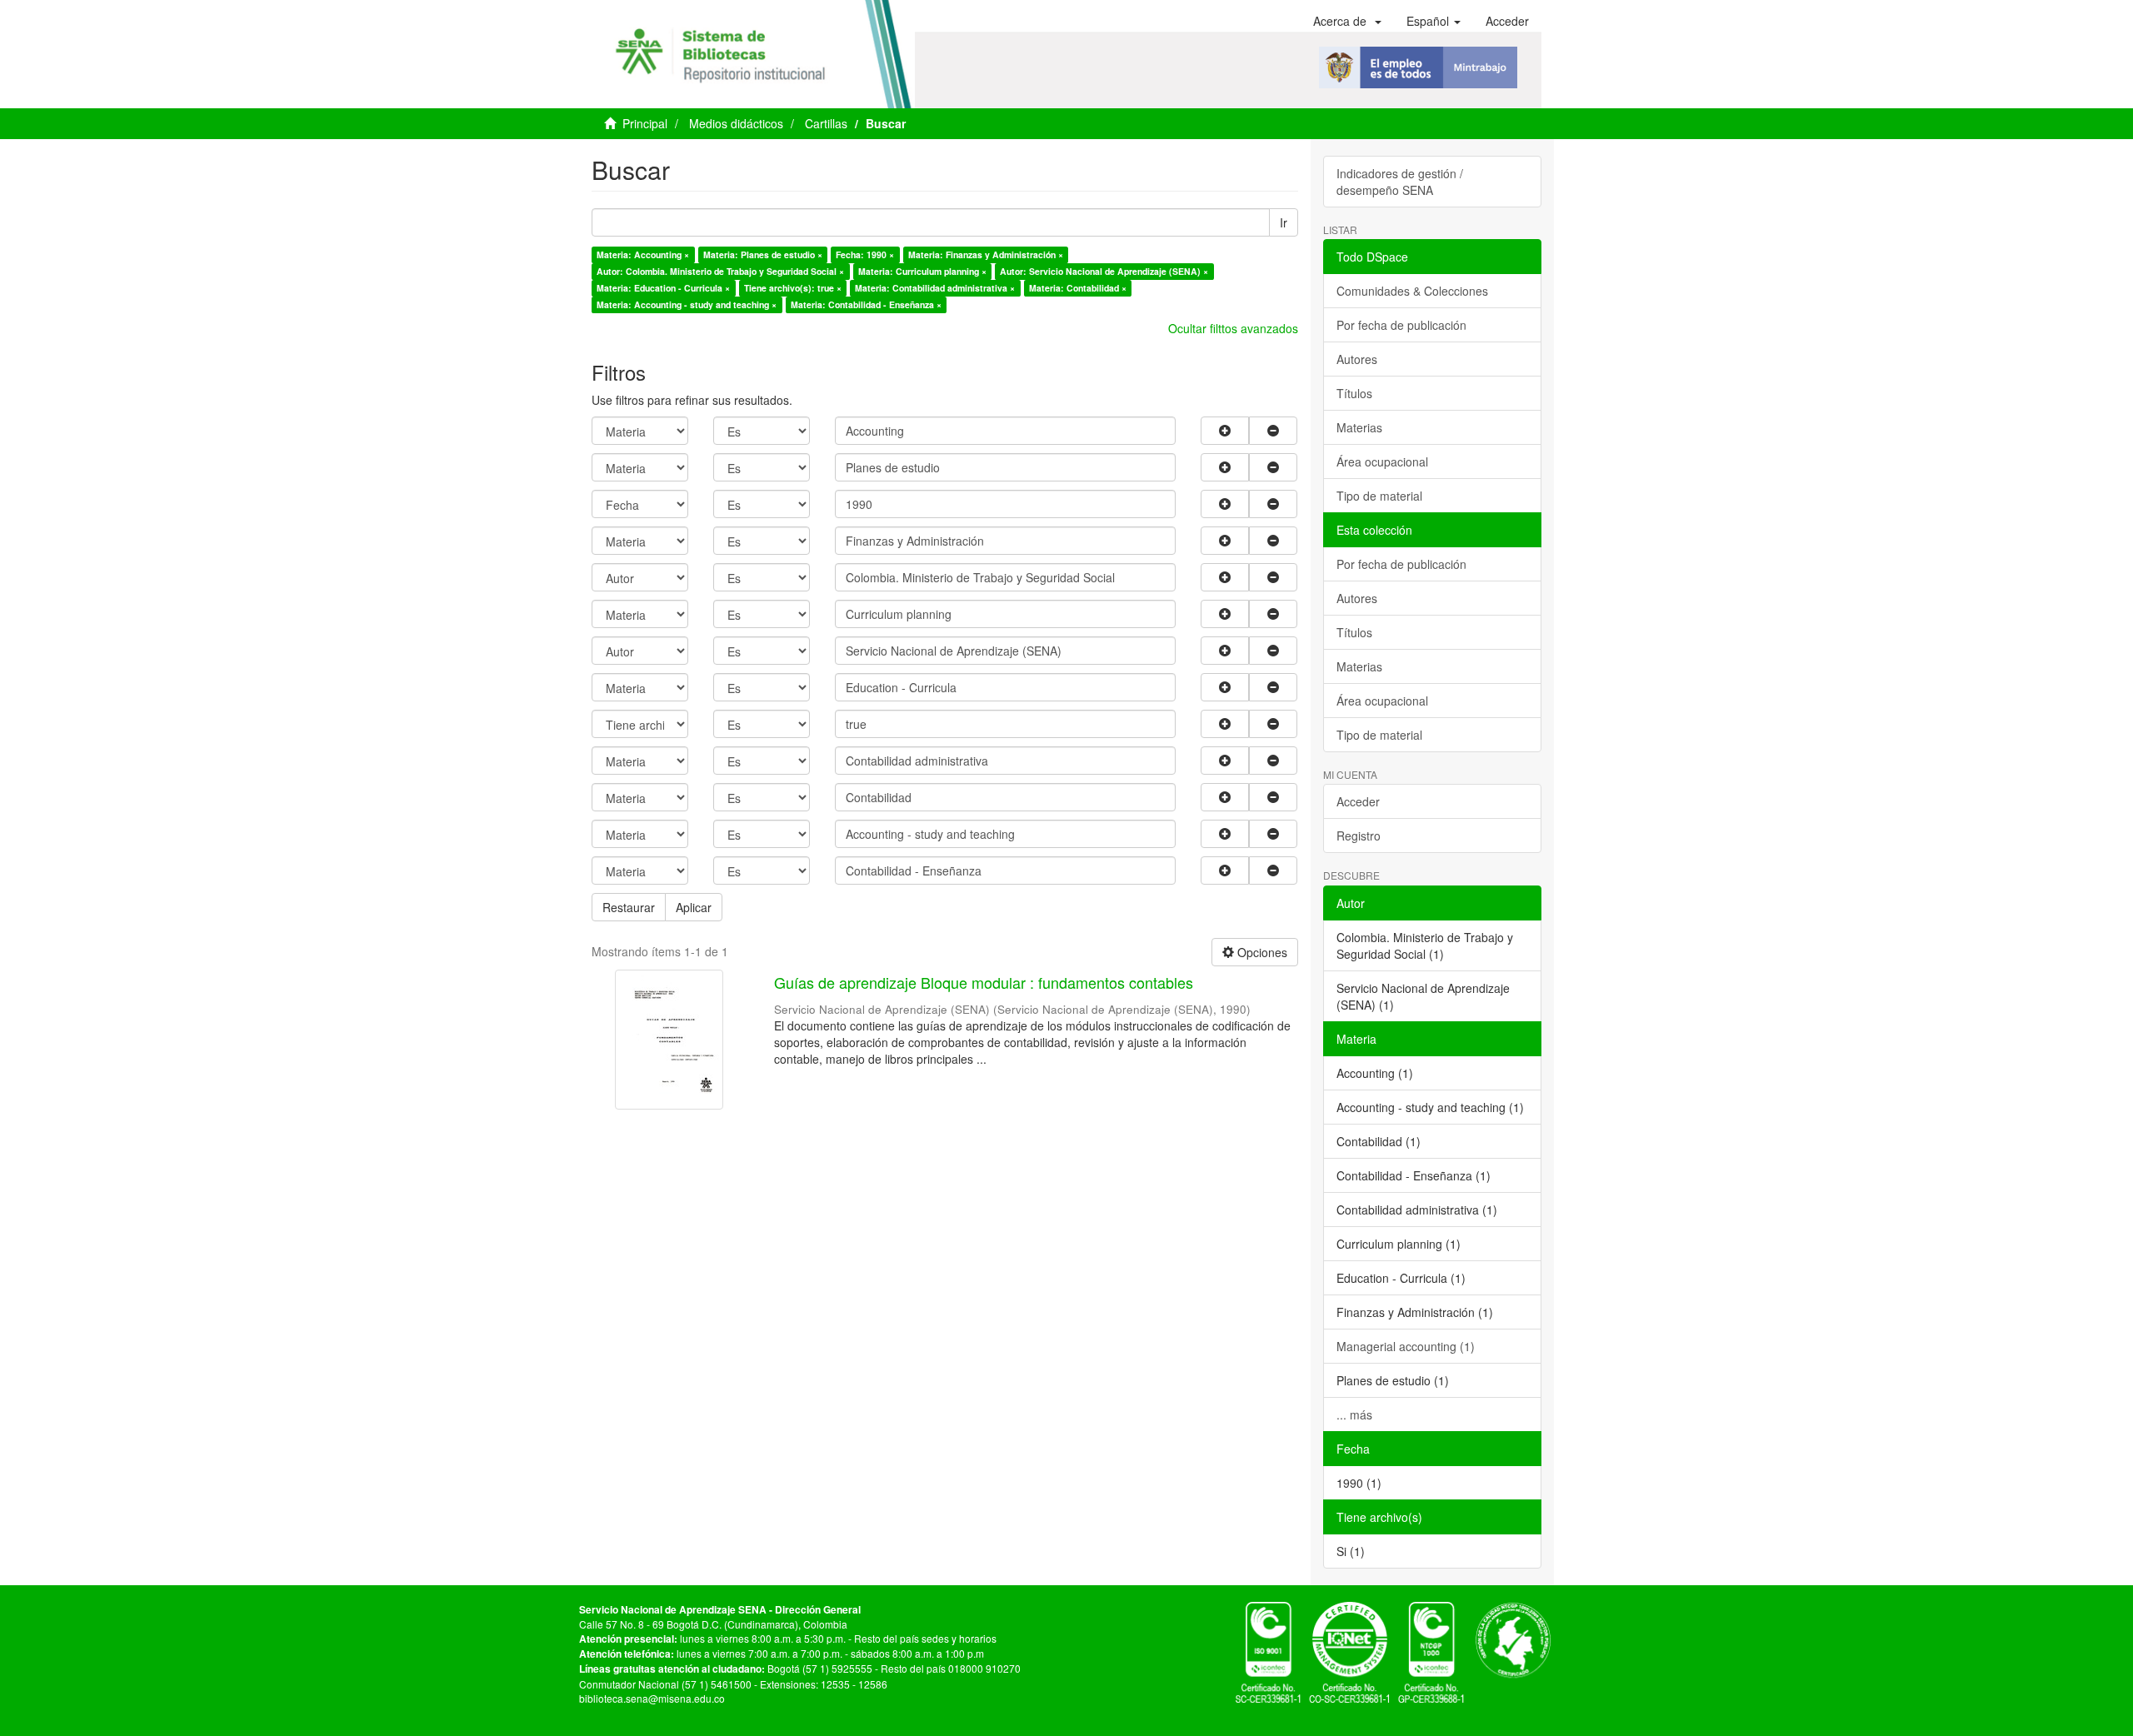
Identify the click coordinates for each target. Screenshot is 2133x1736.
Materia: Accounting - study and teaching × (687, 304)
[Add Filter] (1225, 431)
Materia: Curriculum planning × (922, 271)
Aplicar (694, 907)
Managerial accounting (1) (1406, 1346)
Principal (645, 123)
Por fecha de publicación (1401, 325)
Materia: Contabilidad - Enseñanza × (866, 304)
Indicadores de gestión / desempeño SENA (1400, 182)
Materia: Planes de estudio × (763, 254)
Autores (1357, 359)
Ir (1284, 222)
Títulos (1354, 393)
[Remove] (1273, 431)
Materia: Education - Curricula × (663, 288)
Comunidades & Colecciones (1412, 291)
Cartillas (826, 123)
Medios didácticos (736, 123)
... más (1354, 1414)
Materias (1359, 427)
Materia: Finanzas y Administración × (986, 254)
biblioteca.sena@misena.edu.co (652, 1698)
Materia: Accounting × (643, 254)
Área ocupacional (1382, 461)
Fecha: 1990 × (865, 254)
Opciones (1261, 952)
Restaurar (629, 907)
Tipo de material (1379, 496)
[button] (1347, 21)
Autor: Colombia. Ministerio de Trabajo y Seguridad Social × (720, 271)
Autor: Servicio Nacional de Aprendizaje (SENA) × (1104, 271)
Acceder (1358, 801)
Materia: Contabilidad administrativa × (935, 288)
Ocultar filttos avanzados (1233, 328)
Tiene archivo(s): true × (793, 288)
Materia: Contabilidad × (1078, 288)
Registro (1359, 836)
